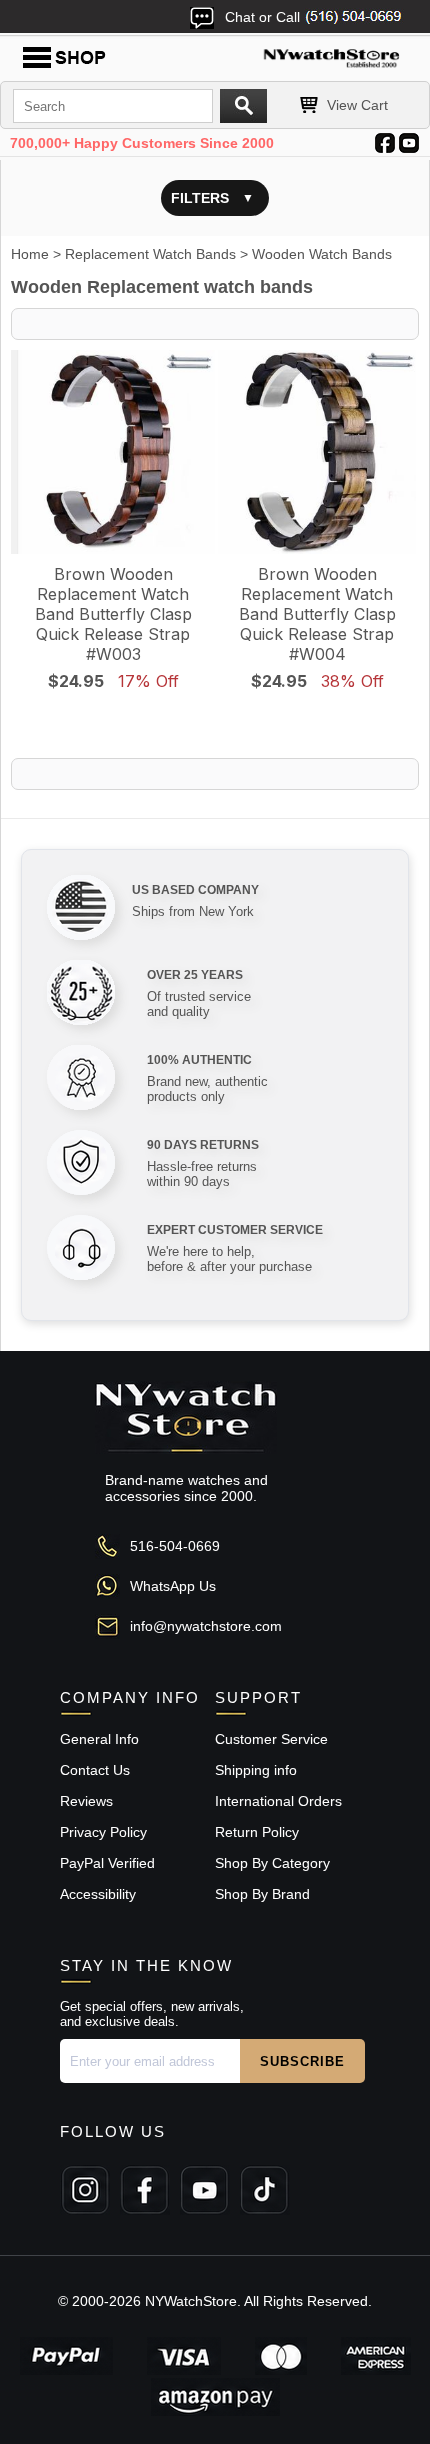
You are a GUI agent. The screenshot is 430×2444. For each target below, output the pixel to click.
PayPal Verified (107, 1863)
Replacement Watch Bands (150, 254)
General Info (99, 1739)
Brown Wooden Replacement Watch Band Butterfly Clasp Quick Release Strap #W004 (317, 614)
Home (30, 254)
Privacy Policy (103, 1832)
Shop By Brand (262, 1894)
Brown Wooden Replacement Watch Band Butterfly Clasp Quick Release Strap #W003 (113, 614)
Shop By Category (272, 1863)
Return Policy (257, 1832)
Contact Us (95, 1770)
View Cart (357, 105)
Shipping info (256, 1770)
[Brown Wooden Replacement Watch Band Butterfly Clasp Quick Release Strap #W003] (113, 452)
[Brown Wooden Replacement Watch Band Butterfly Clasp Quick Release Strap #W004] (317, 452)
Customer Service (271, 1739)
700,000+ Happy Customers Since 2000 (142, 143)
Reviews (86, 1801)
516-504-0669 (175, 1546)
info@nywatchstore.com (206, 1626)
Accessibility (98, 1894)
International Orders (278, 1801)
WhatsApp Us (173, 1586)
